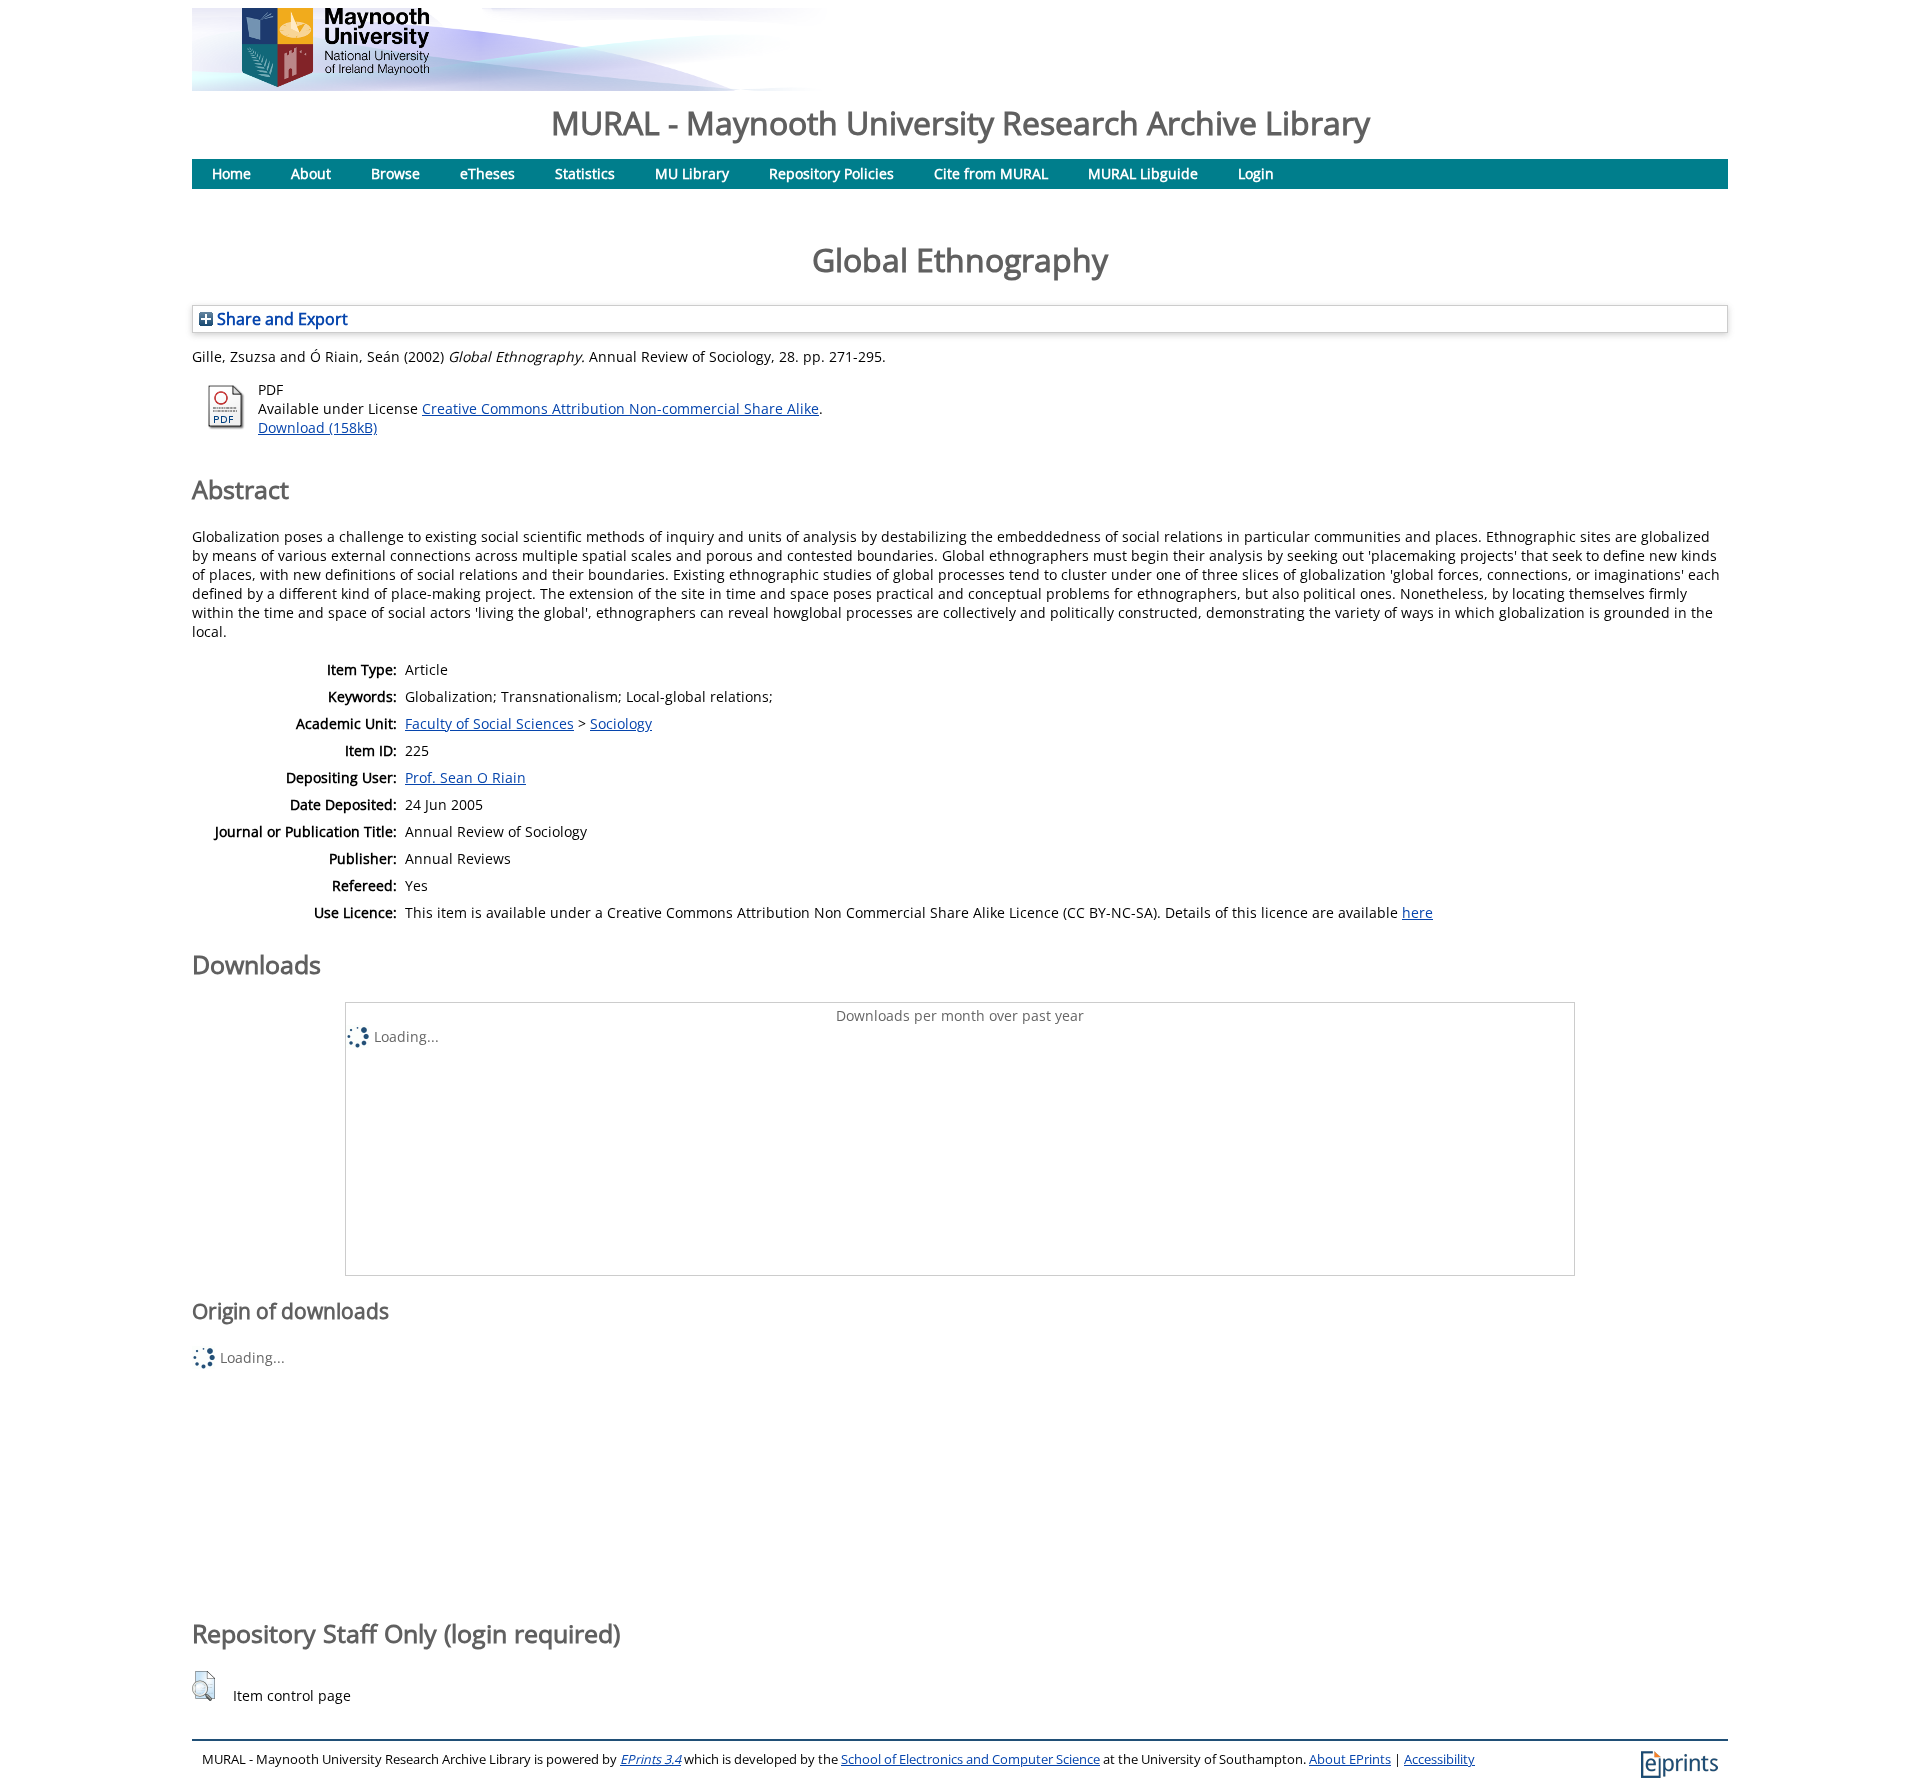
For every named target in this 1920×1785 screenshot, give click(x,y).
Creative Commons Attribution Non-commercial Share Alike (620, 408)
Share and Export (280, 319)
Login (1256, 173)
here (1417, 912)
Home (231, 173)
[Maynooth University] (335, 81)
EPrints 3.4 (650, 1759)
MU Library (692, 173)
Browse (395, 173)
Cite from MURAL (991, 173)
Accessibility (1439, 1759)
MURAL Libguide (1143, 173)
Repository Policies (831, 173)
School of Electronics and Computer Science (970, 1759)
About (311, 173)
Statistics (585, 173)
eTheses (487, 173)
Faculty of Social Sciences (489, 723)
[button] (203, 1686)
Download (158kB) (317, 427)
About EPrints (1350, 1759)
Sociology (621, 723)
